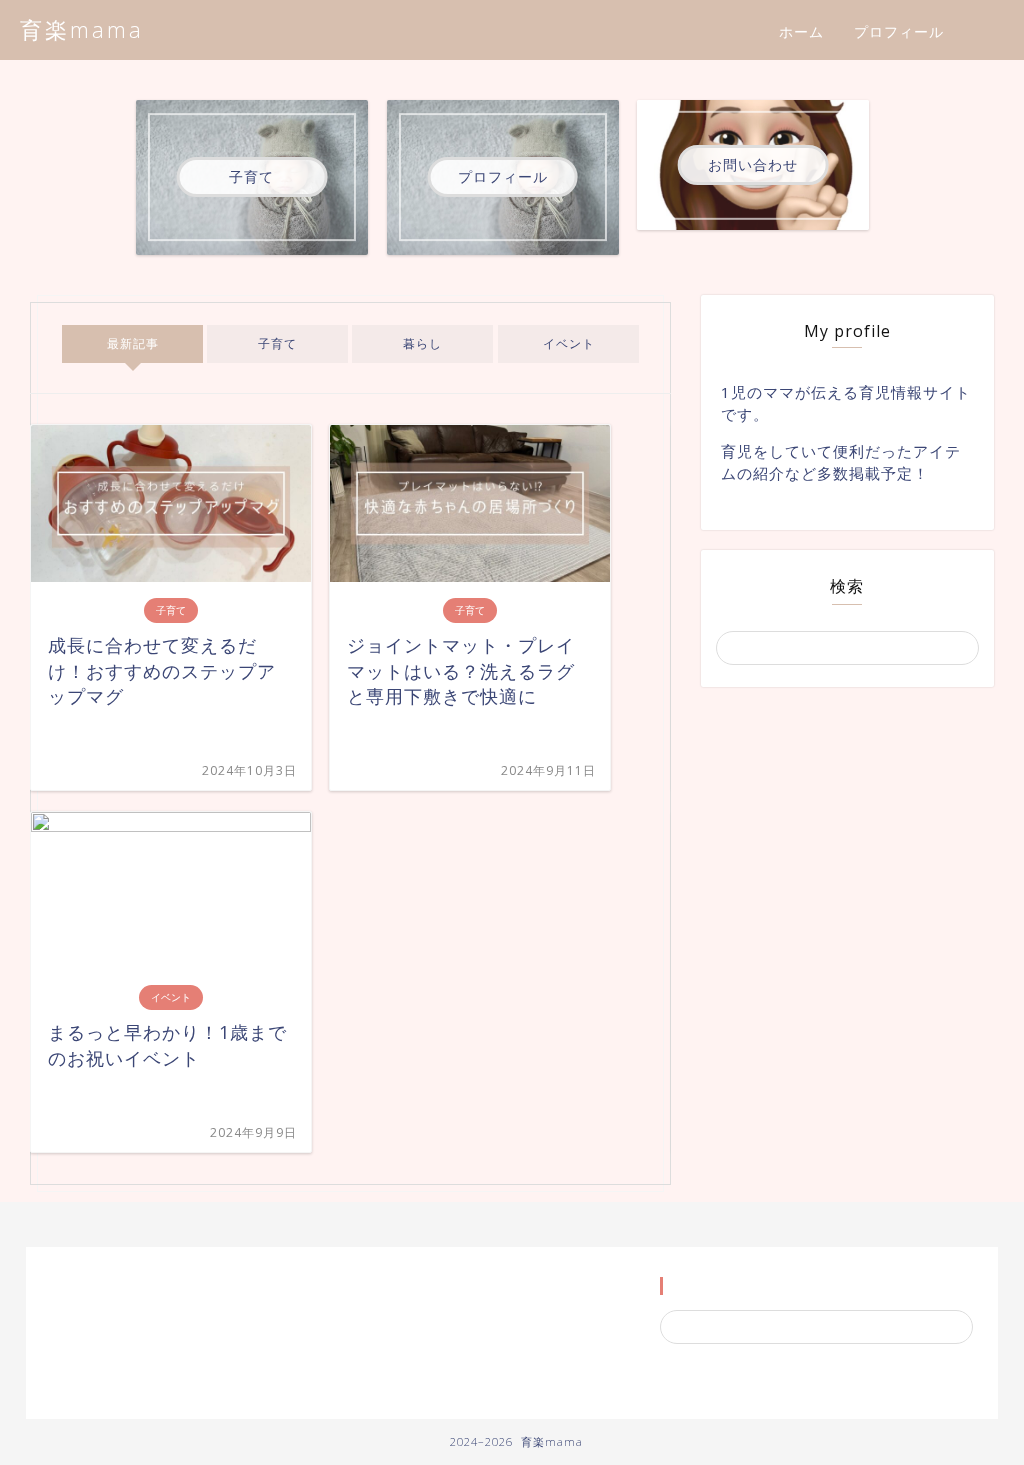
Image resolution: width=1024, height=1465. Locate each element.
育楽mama (82, 29)
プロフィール (899, 31)
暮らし (423, 343)
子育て (277, 343)
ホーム (801, 31)
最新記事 (133, 343)
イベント (568, 343)
